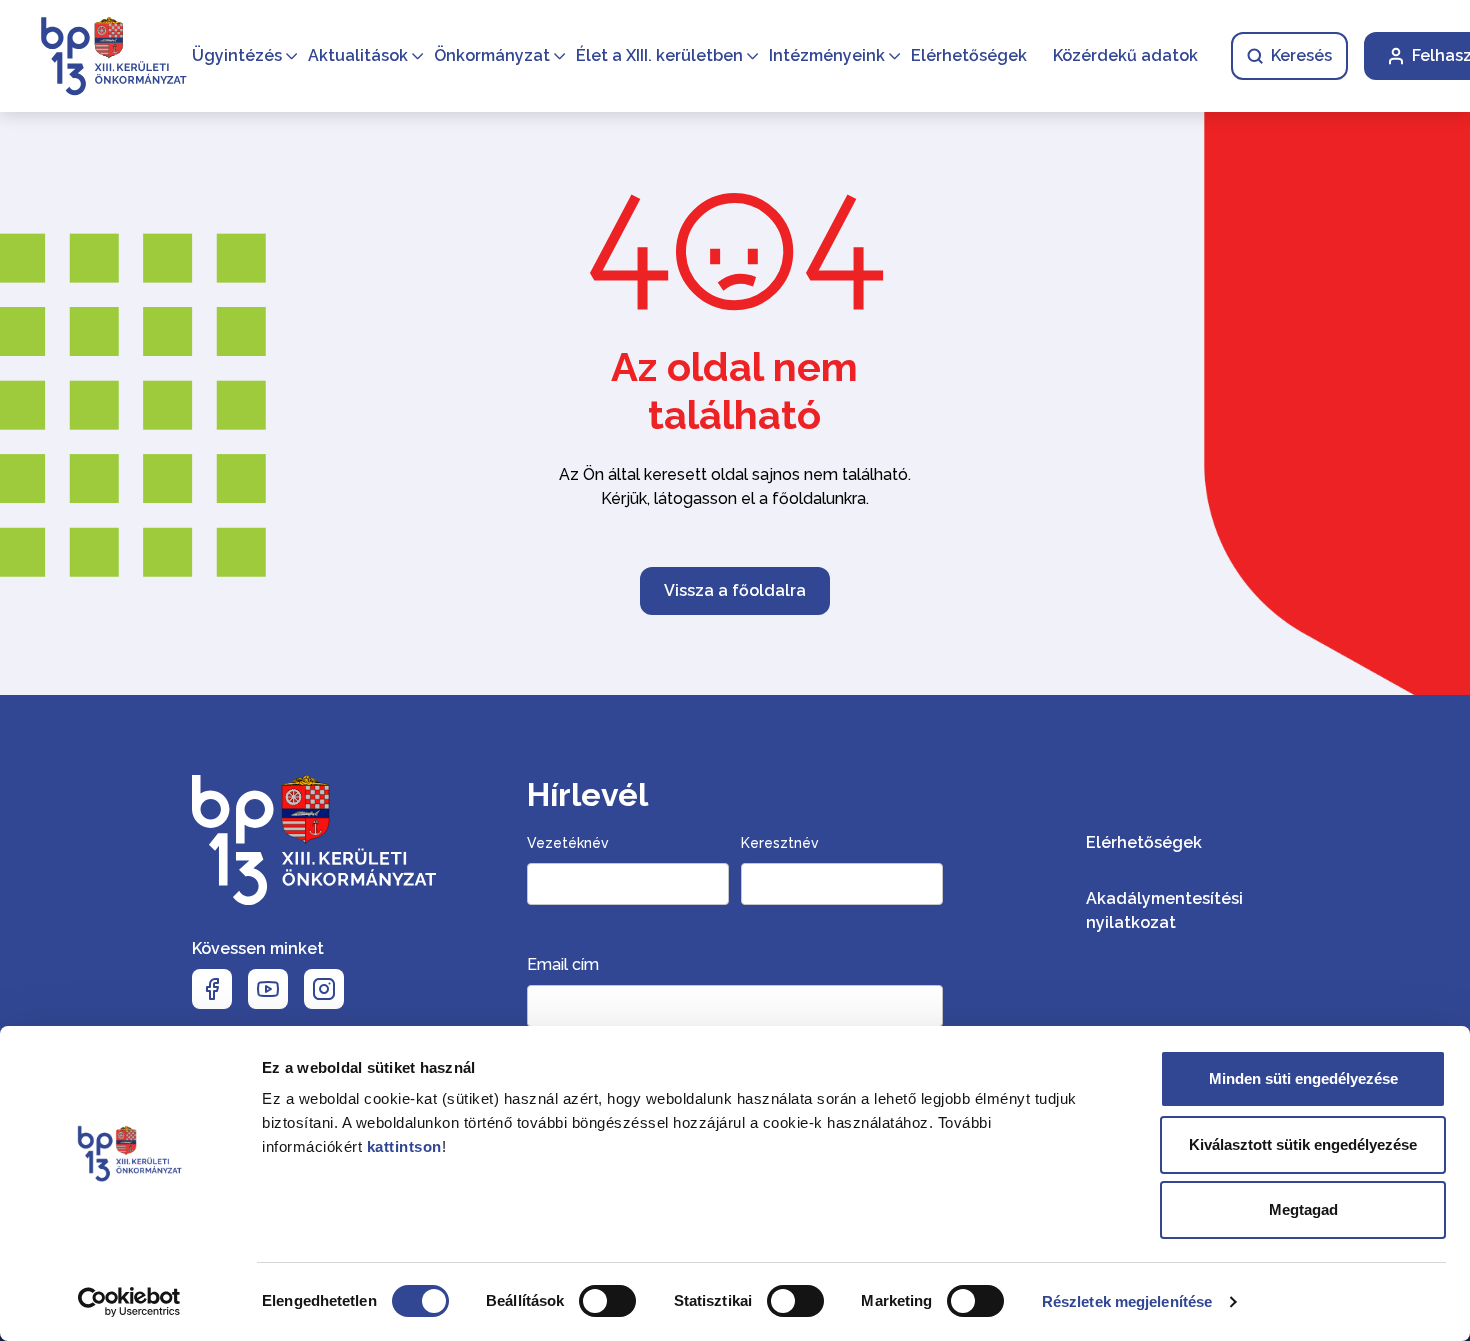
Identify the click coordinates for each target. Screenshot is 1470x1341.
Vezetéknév (568, 843)
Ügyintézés (237, 55)
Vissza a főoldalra (735, 590)
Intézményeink (827, 55)
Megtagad (1303, 1209)
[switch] (607, 1301)
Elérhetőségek (969, 55)
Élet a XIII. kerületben (659, 55)
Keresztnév (780, 843)
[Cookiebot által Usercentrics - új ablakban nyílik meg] (129, 1302)
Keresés (1301, 55)
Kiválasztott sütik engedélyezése (1303, 1144)
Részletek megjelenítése (1127, 1301)
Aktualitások (358, 55)
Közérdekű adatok (1125, 55)
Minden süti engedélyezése (1303, 1078)
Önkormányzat (492, 55)
